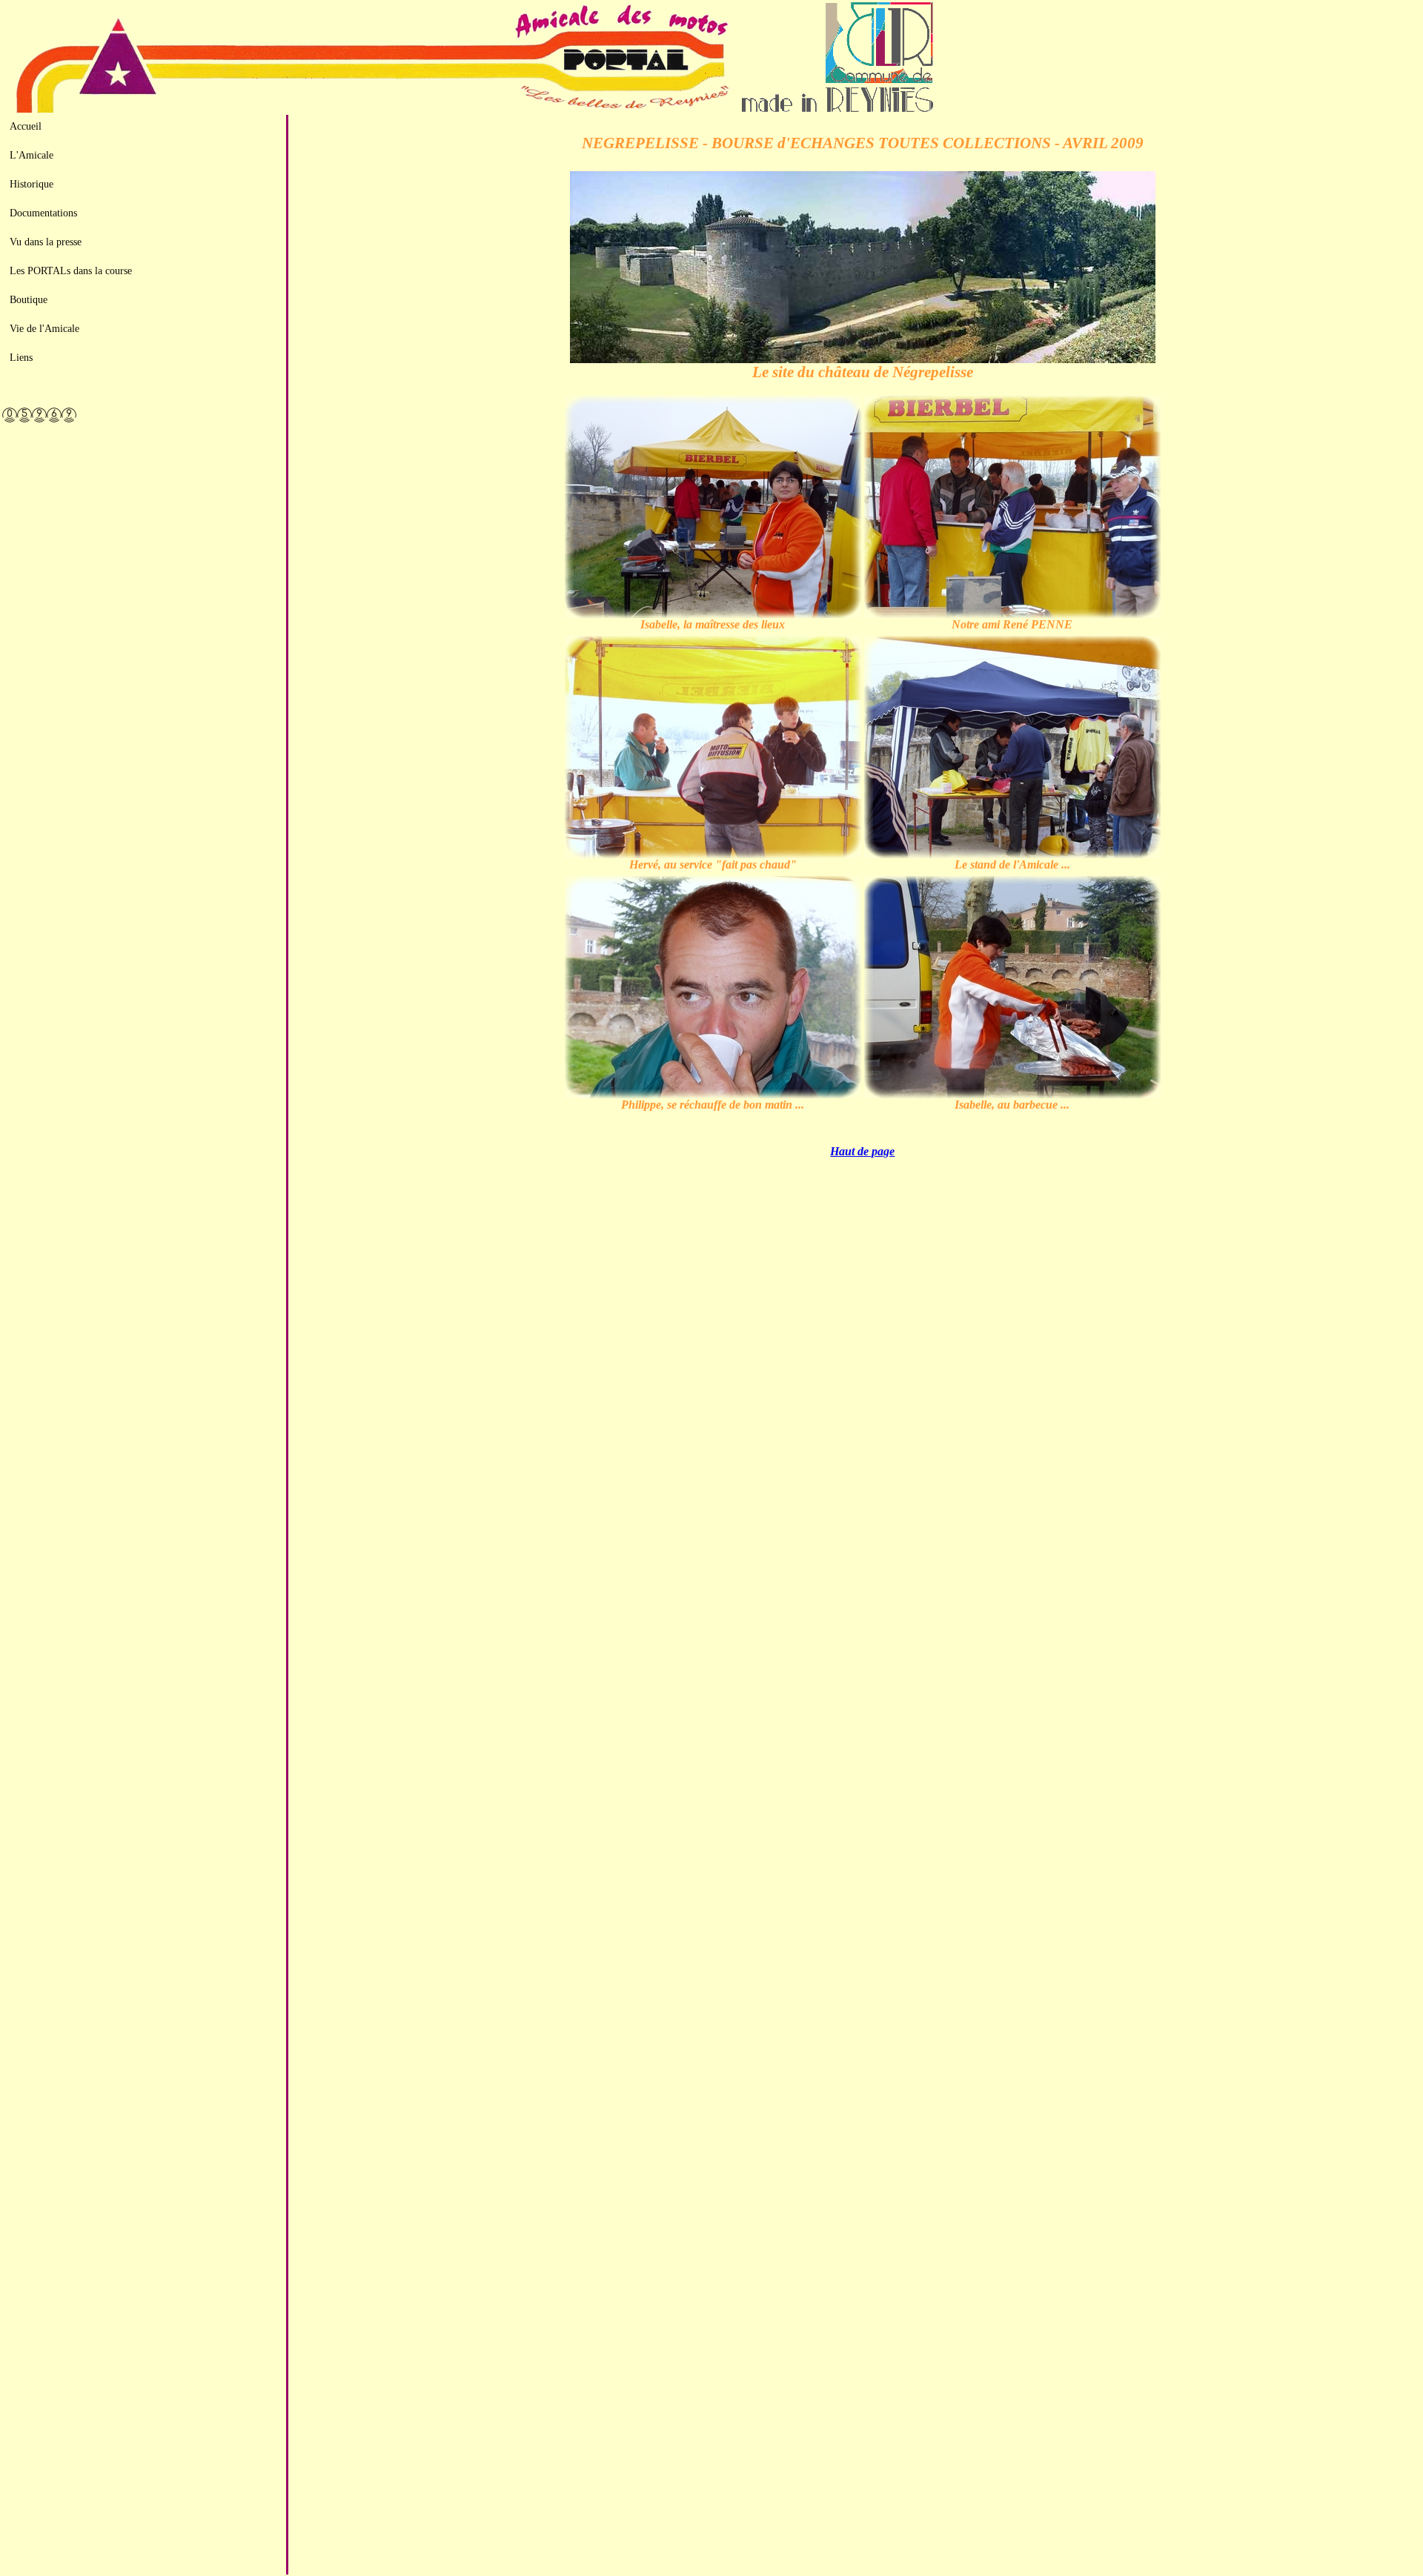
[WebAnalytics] (144, 410)
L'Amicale (31, 155)
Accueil (26, 126)
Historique (31, 184)
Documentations (43, 213)
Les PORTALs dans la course (71, 270)
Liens (21, 357)
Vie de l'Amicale (44, 328)
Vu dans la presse (46, 242)
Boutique (29, 299)
